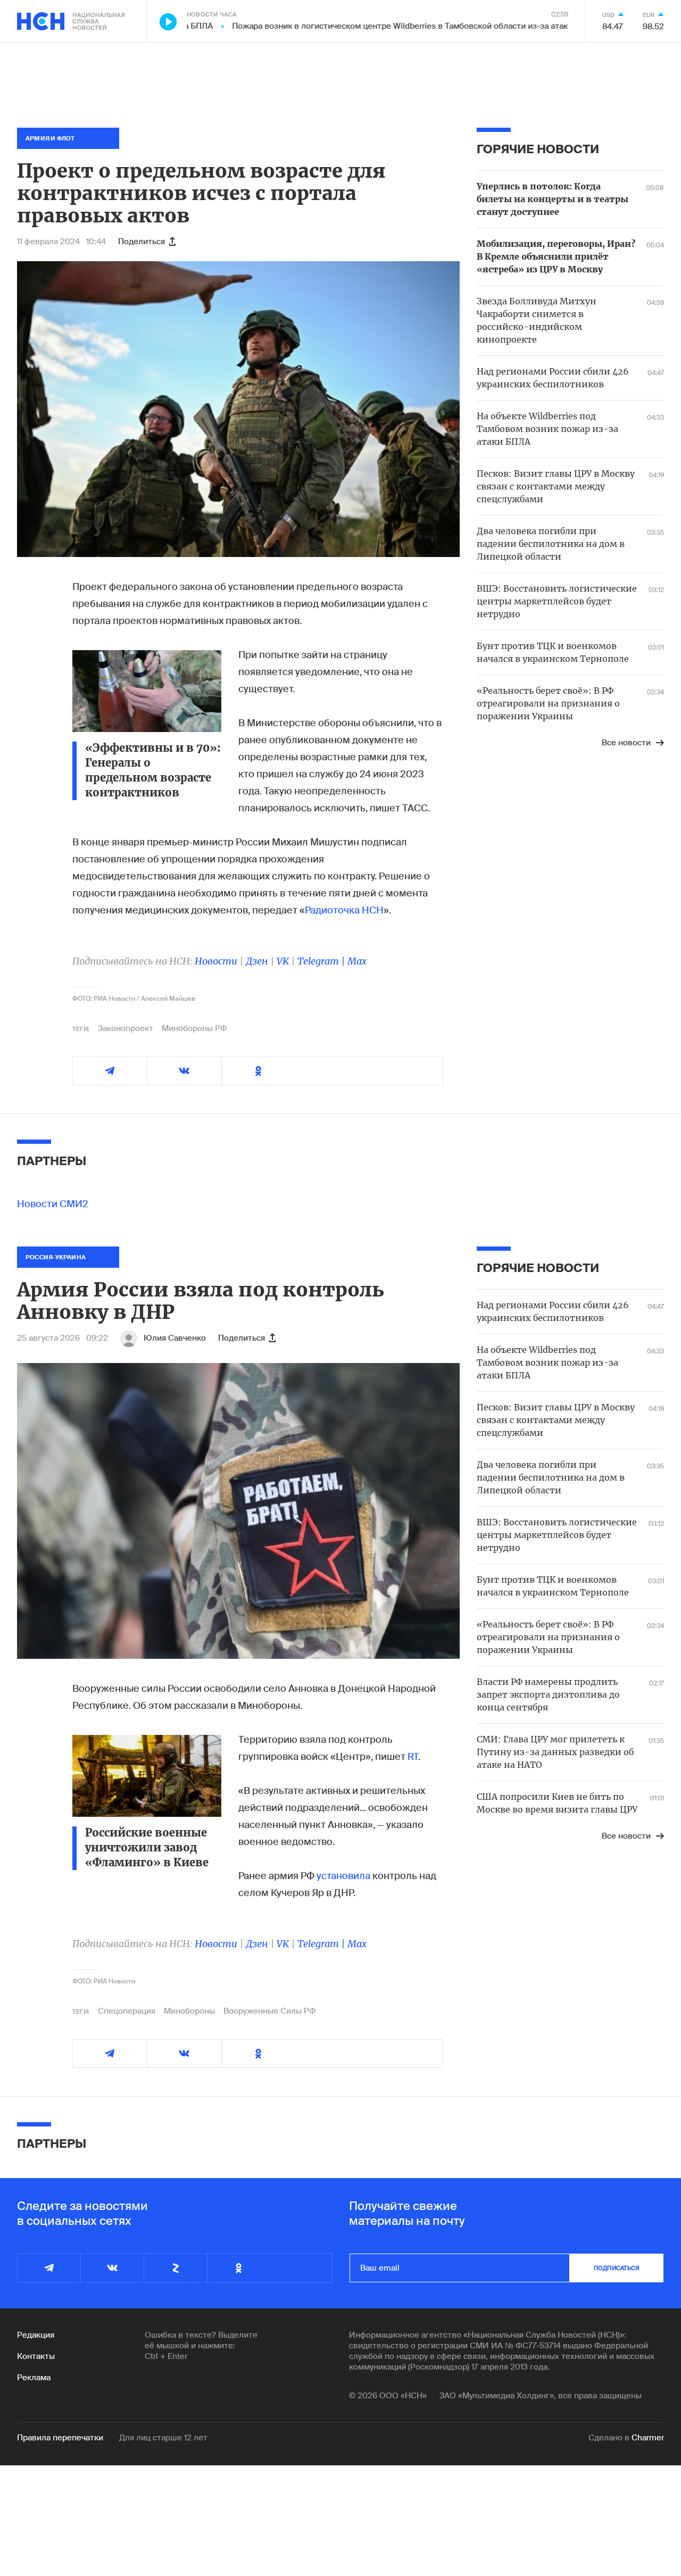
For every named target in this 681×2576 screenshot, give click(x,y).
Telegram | (322, 961)
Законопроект (126, 1028)
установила (343, 1876)
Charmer (648, 2438)
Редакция (36, 2335)
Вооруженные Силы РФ (270, 2011)
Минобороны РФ (194, 1028)
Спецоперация (127, 2011)
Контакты (36, 2356)
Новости (216, 961)
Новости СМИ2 (53, 1204)
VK (283, 961)
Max (357, 961)
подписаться (617, 2268)
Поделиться (142, 242)
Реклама (34, 2378)
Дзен (257, 961)
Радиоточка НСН (344, 910)
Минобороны (189, 2011)
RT (413, 1757)
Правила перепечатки (60, 2438)
